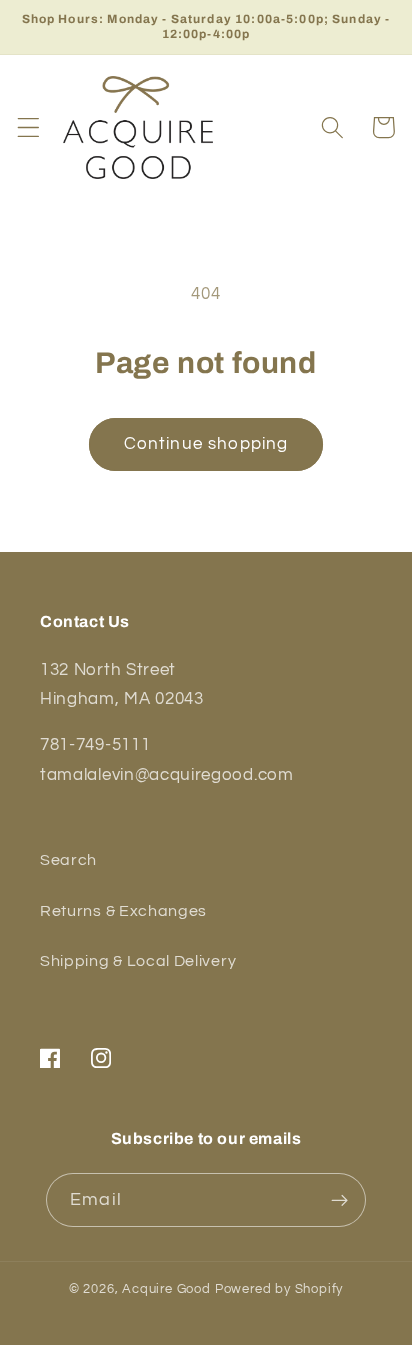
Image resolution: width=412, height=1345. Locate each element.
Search (68, 860)
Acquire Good (166, 1289)
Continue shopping (206, 444)
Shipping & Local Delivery (138, 961)
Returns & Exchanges (123, 911)
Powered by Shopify (279, 1289)
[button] (28, 127)
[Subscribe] (339, 1200)
